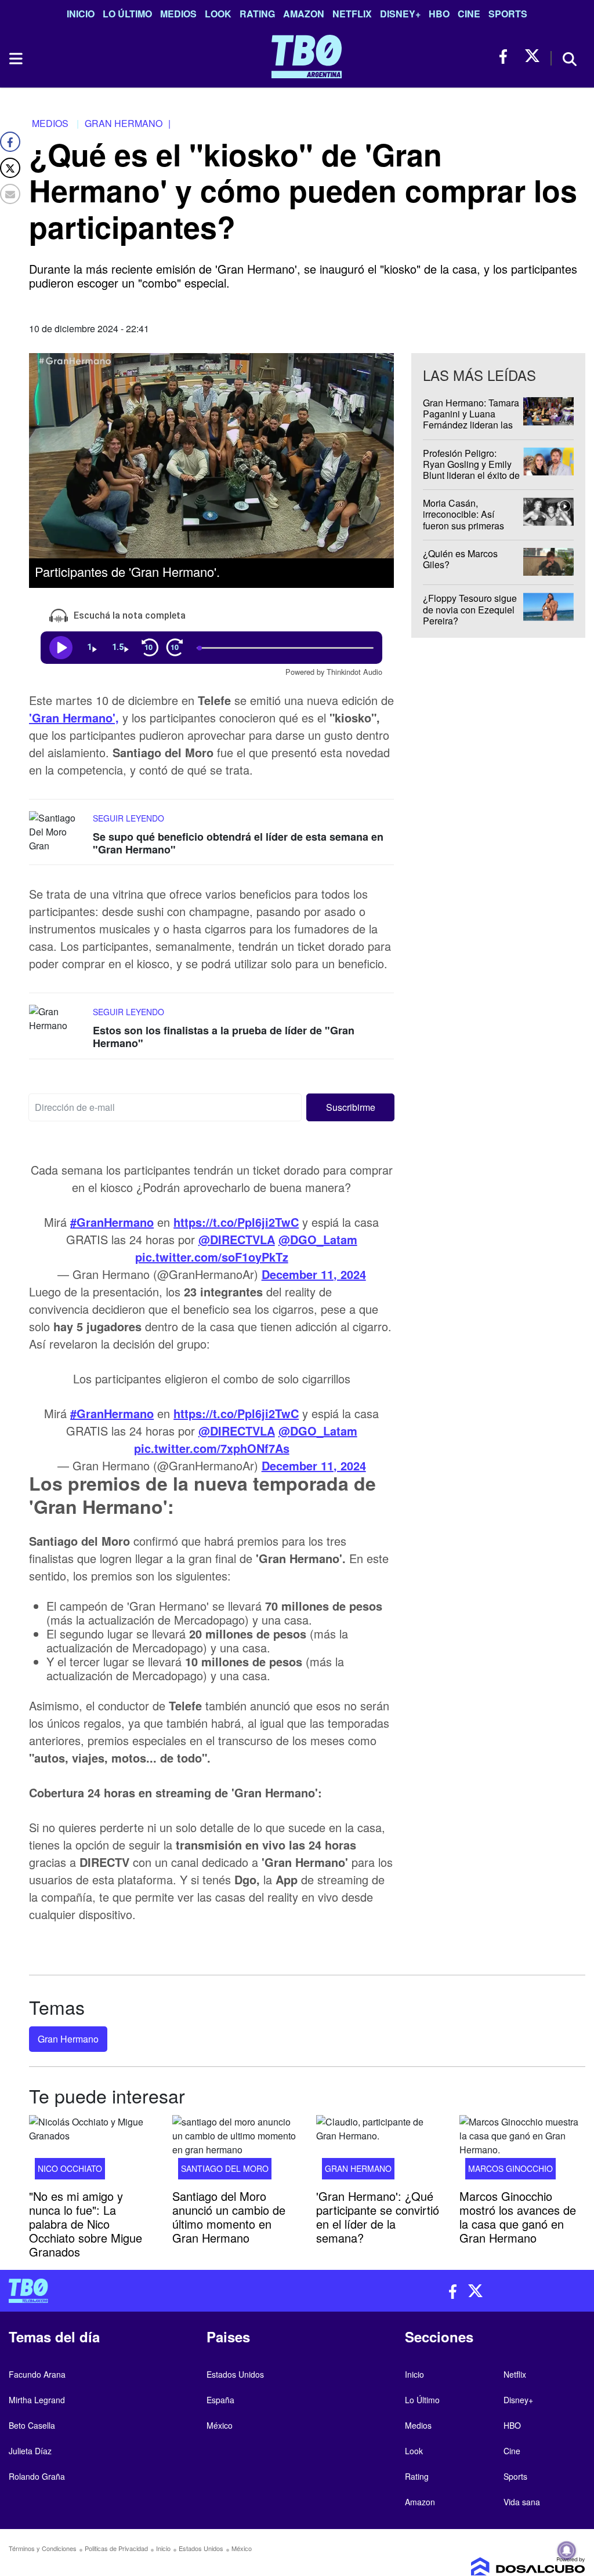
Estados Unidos (235, 2374)
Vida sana (522, 2502)
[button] (350, 1107)
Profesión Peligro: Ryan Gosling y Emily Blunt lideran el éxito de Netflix (471, 470)
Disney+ (400, 14)
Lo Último (127, 14)
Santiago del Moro (225, 2168)
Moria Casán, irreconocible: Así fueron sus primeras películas (463, 520)
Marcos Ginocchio (510, 2168)
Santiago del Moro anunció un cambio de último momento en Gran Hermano (229, 2216)
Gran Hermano (68, 2039)
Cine (469, 14)
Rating (257, 14)
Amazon (304, 14)
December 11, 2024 (314, 1274)
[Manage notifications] (567, 2550)
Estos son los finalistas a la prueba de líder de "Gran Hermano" (224, 1037)
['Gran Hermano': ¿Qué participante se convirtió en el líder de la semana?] (379, 2151)
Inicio (81, 14)
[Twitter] (10, 168)
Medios (178, 14)
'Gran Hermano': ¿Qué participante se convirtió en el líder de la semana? (378, 2216)
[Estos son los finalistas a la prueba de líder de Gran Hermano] (58, 1027)
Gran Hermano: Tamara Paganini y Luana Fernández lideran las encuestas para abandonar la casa (471, 425)
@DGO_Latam (318, 1239)
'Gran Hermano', (74, 717)
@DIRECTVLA (237, 1239)
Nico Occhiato (70, 2168)
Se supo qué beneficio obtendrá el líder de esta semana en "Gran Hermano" (238, 843)
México (220, 2425)
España (220, 2400)
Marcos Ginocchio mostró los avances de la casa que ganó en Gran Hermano (518, 2216)
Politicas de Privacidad (116, 2548)
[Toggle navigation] (15, 59)
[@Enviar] (10, 194)
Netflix (352, 14)
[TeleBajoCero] (148, 2291)
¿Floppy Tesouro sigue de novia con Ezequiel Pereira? (470, 610)
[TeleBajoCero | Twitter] (532, 57)
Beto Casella (32, 2425)
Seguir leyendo (128, 818)
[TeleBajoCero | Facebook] (507, 57)
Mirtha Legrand (37, 2400)
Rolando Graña (37, 2476)
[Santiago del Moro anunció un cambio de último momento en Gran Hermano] (235, 2151)
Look (218, 14)
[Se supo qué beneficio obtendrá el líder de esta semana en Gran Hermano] (58, 833)
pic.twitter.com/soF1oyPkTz (212, 1257)
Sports (508, 14)
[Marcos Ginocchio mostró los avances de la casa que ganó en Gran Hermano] (522, 2151)
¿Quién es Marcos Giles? (460, 559)
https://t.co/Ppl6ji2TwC (236, 1222)
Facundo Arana (37, 2374)
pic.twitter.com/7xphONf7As (212, 1448)
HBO (439, 14)
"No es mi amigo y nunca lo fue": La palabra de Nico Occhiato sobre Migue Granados (86, 2223)
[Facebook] (10, 142)
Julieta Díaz (30, 2451)
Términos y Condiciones (43, 2548)
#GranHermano (112, 1222)
